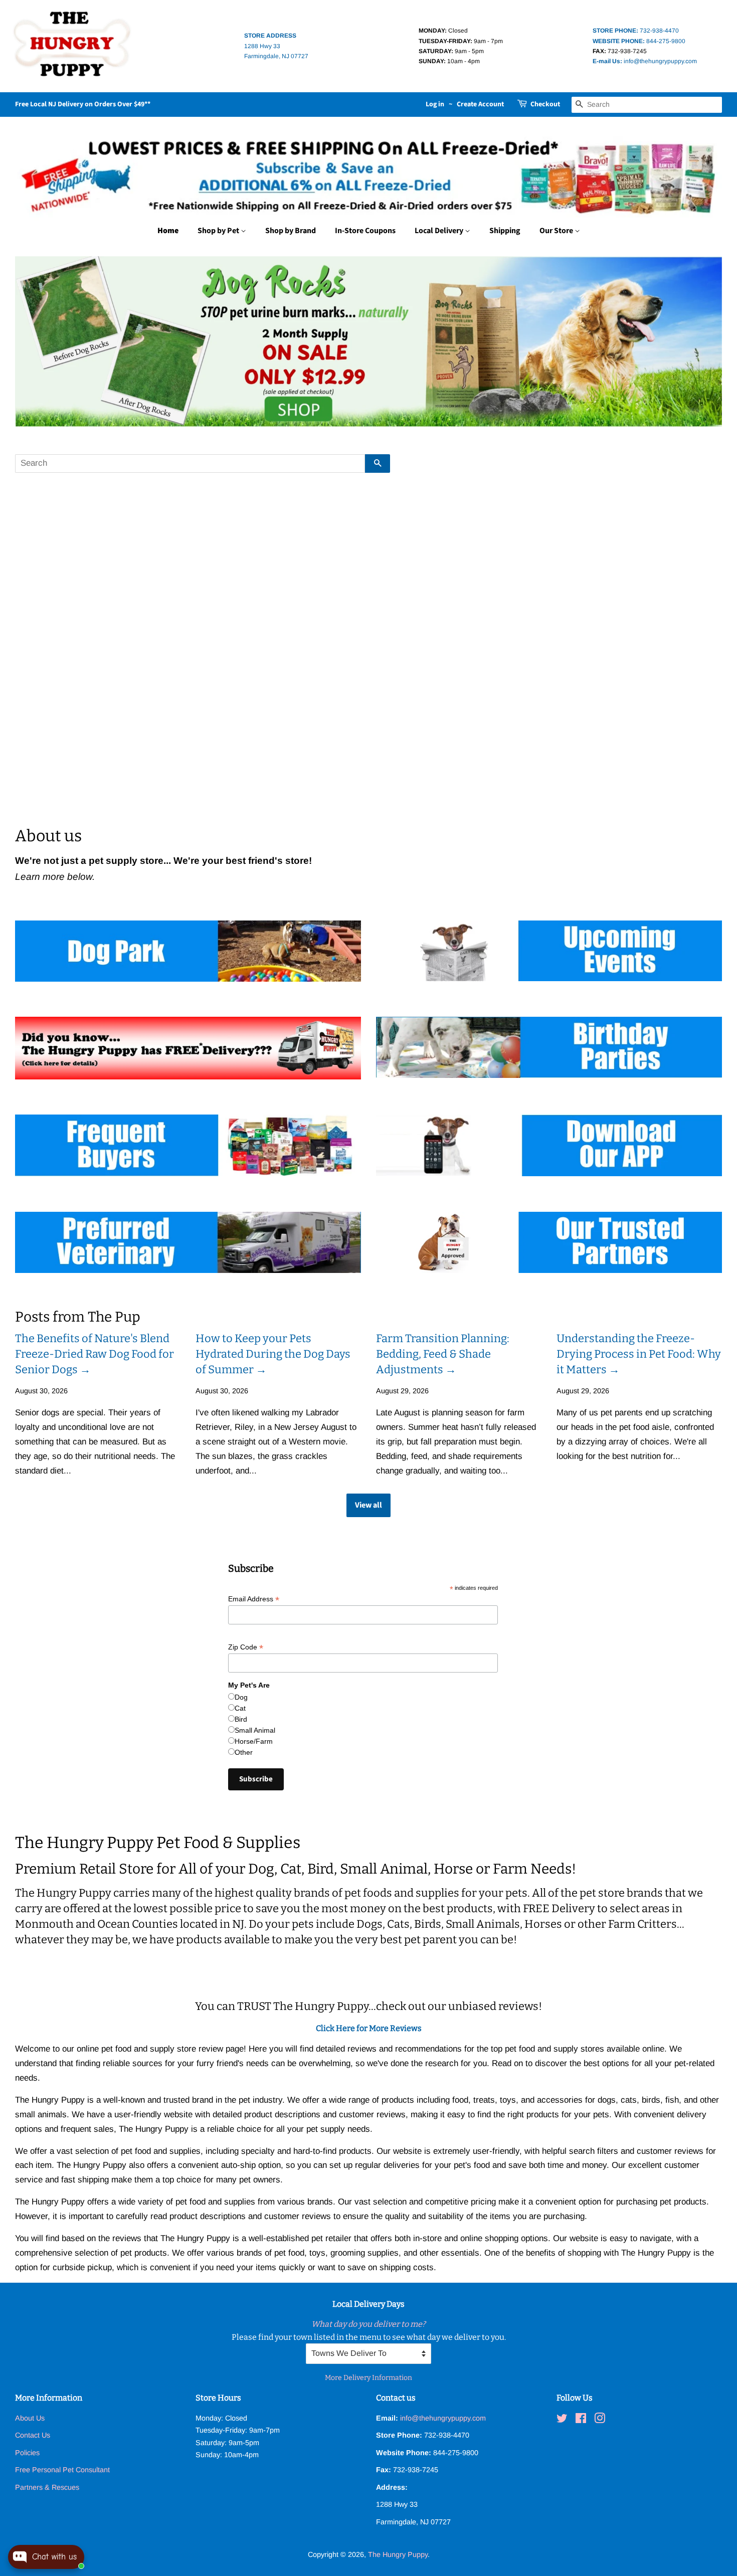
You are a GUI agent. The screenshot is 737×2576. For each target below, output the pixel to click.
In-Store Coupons (365, 231)
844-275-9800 (639, 41)
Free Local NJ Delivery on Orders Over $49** (83, 104)
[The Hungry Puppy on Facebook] (581, 2420)
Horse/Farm (254, 1741)
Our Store (557, 231)
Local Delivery (440, 231)
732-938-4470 (636, 31)
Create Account (480, 104)
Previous (36, 341)
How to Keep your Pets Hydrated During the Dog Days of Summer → (273, 1354)
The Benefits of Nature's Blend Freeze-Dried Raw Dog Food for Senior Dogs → (95, 1354)
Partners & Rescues (47, 2487)
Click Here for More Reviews (369, 2028)
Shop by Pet (219, 231)
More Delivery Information (368, 2378)
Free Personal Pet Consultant (62, 2470)
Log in (435, 104)
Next (701, 341)
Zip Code (246, 1647)
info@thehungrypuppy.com (645, 61)
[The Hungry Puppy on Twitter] (562, 2420)
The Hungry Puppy (398, 2554)
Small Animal (255, 1730)
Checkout (545, 104)
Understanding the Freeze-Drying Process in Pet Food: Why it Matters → (639, 1354)
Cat (240, 1708)
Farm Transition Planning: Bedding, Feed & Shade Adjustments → (443, 1354)
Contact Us (33, 2435)
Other (244, 1752)
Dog (241, 1697)
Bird (241, 1719)
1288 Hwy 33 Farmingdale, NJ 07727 (276, 46)
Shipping (505, 231)
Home (168, 231)
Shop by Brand (291, 231)
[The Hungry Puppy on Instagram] (600, 2420)
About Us (30, 2418)
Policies (27, 2453)
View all (368, 1505)
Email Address (254, 1599)
